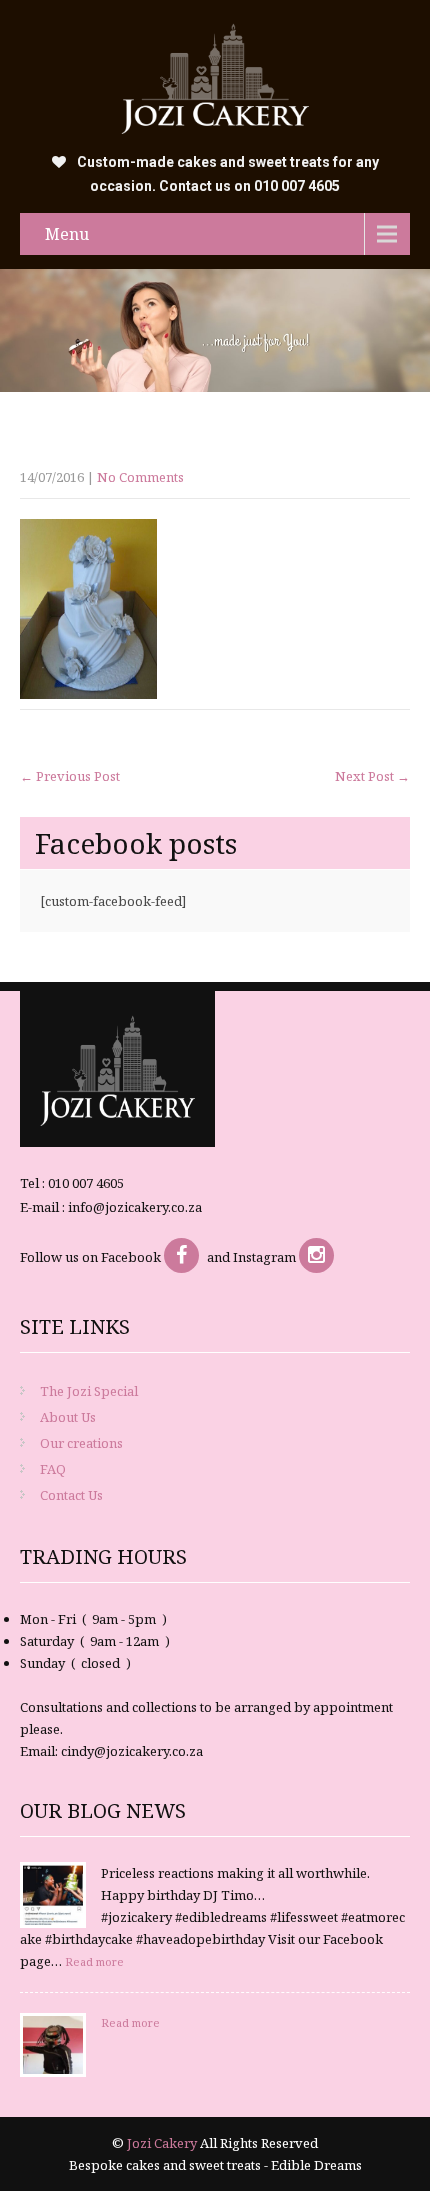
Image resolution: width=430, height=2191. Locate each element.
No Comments (140, 477)
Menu (67, 234)
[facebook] (181, 1255)
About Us (68, 1417)
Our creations (81, 1443)
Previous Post (70, 776)
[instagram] (316, 1255)
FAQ (53, 1469)
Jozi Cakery (163, 2143)
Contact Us (71, 1495)
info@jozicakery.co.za (135, 1207)
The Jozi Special (89, 1391)
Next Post (372, 776)
